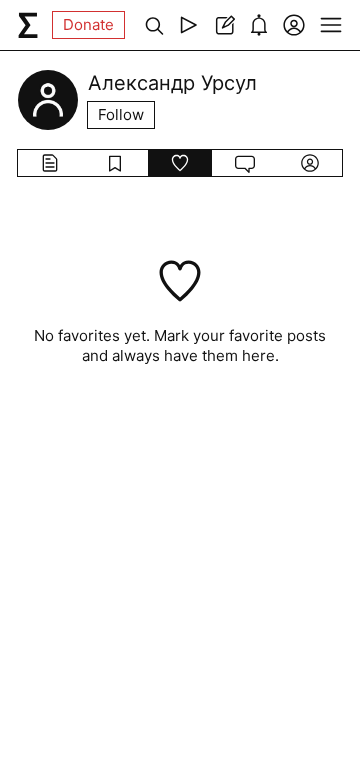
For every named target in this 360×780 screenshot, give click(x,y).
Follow (121, 114)
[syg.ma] (28, 25)
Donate (88, 24)
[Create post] (223, 25)
